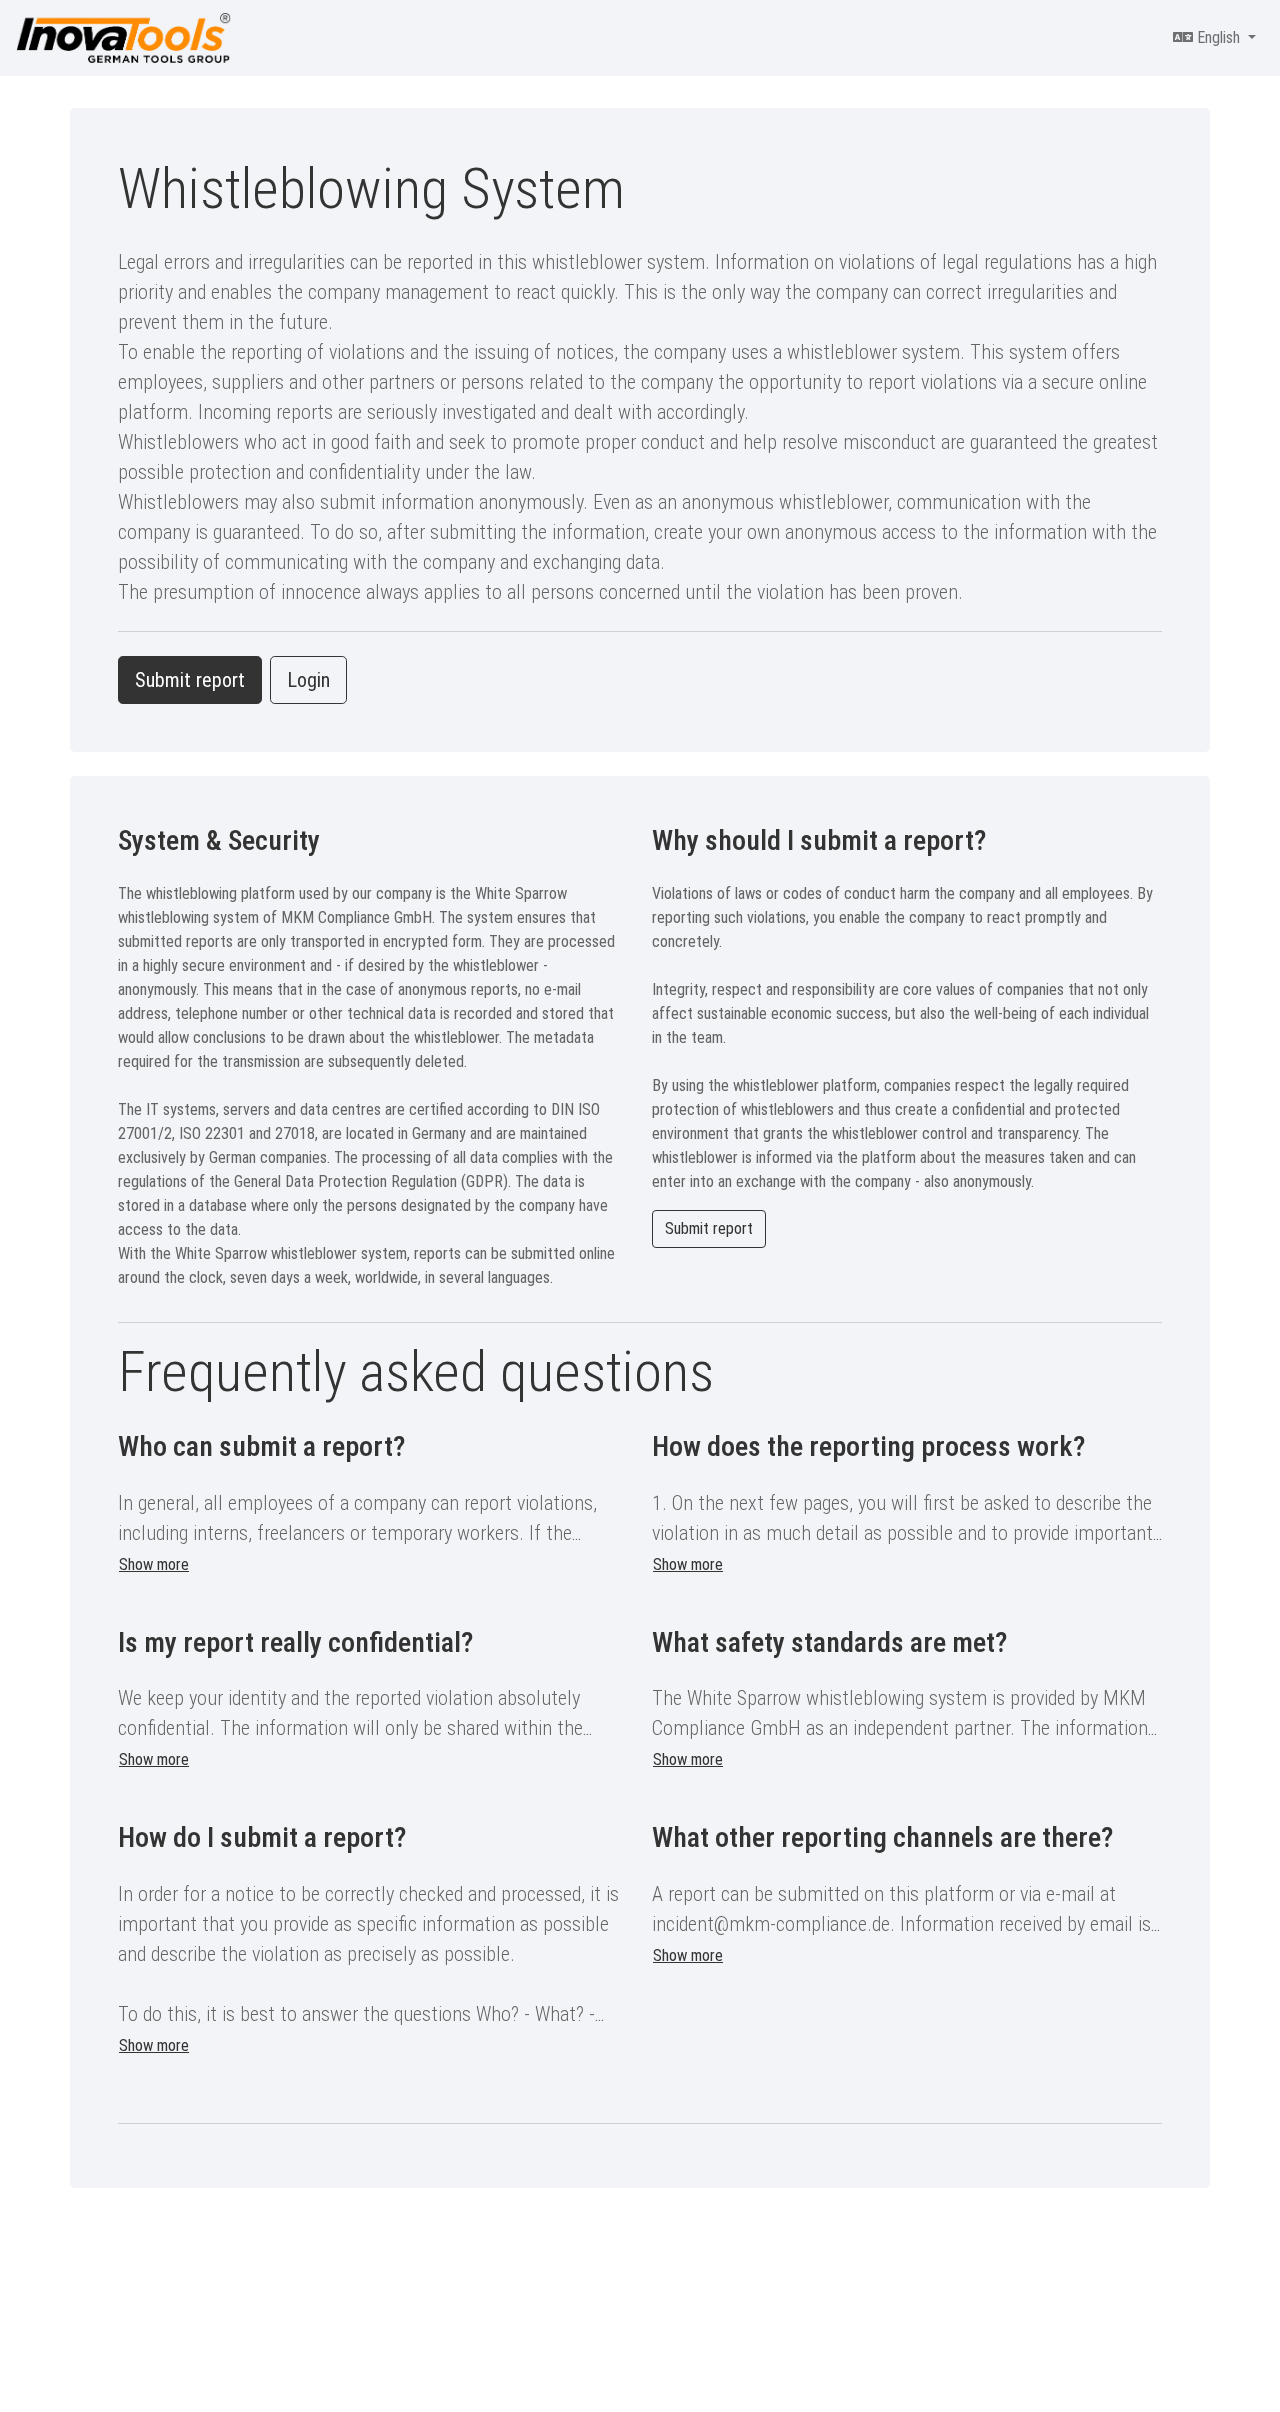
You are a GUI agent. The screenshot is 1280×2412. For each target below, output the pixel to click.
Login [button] (308, 680)
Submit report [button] (190, 680)
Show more (154, 1564)
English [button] (1218, 37)
